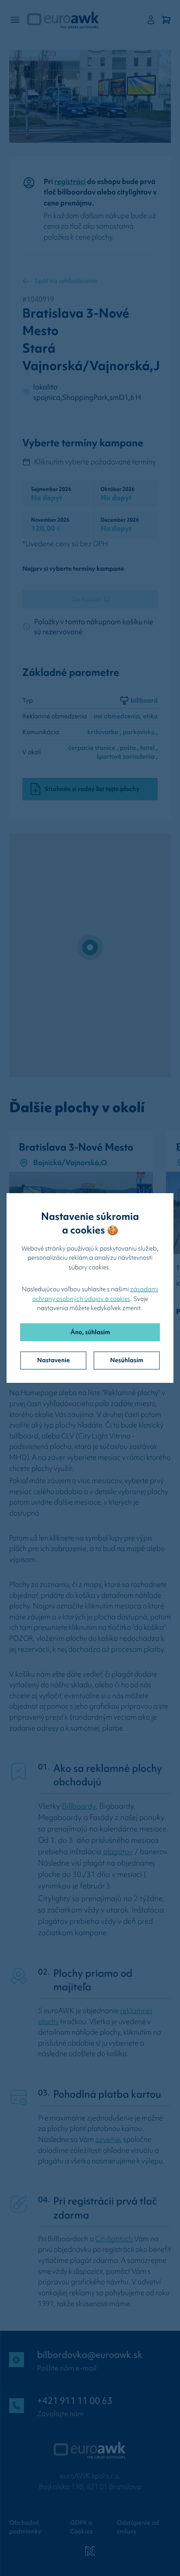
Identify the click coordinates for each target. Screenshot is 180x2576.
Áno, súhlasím (90, 1332)
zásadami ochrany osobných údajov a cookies (95, 1294)
